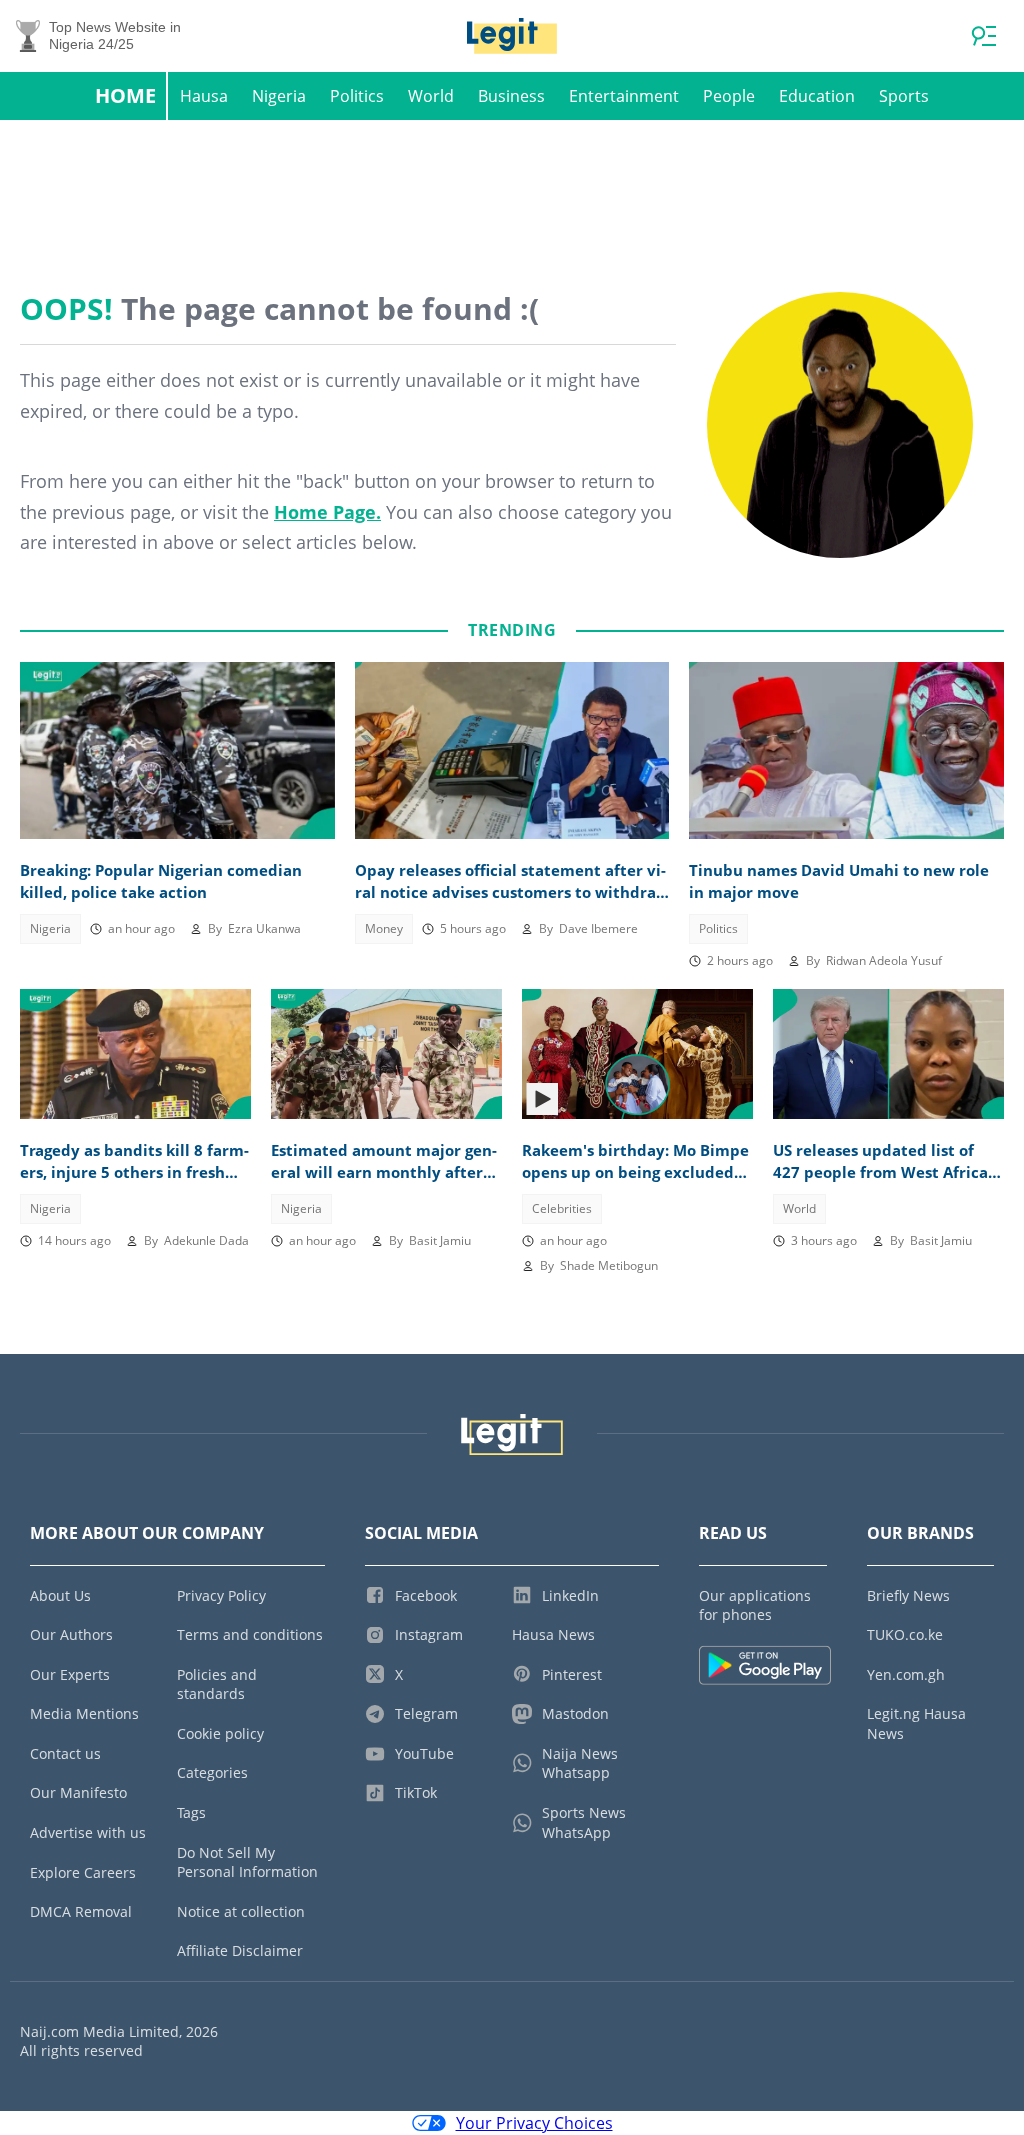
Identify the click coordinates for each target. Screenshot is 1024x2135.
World (431, 96)
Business (511, 96)
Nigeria (279, 96)
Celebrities (562, 1208)
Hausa (204, 96)
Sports (904, 96)
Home (125, 95)
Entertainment (624, 96)
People (729, 96)
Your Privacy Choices (534, 2123)
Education (817, 96)
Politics (357, 96)
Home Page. (327, 512)
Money (384, 928)
